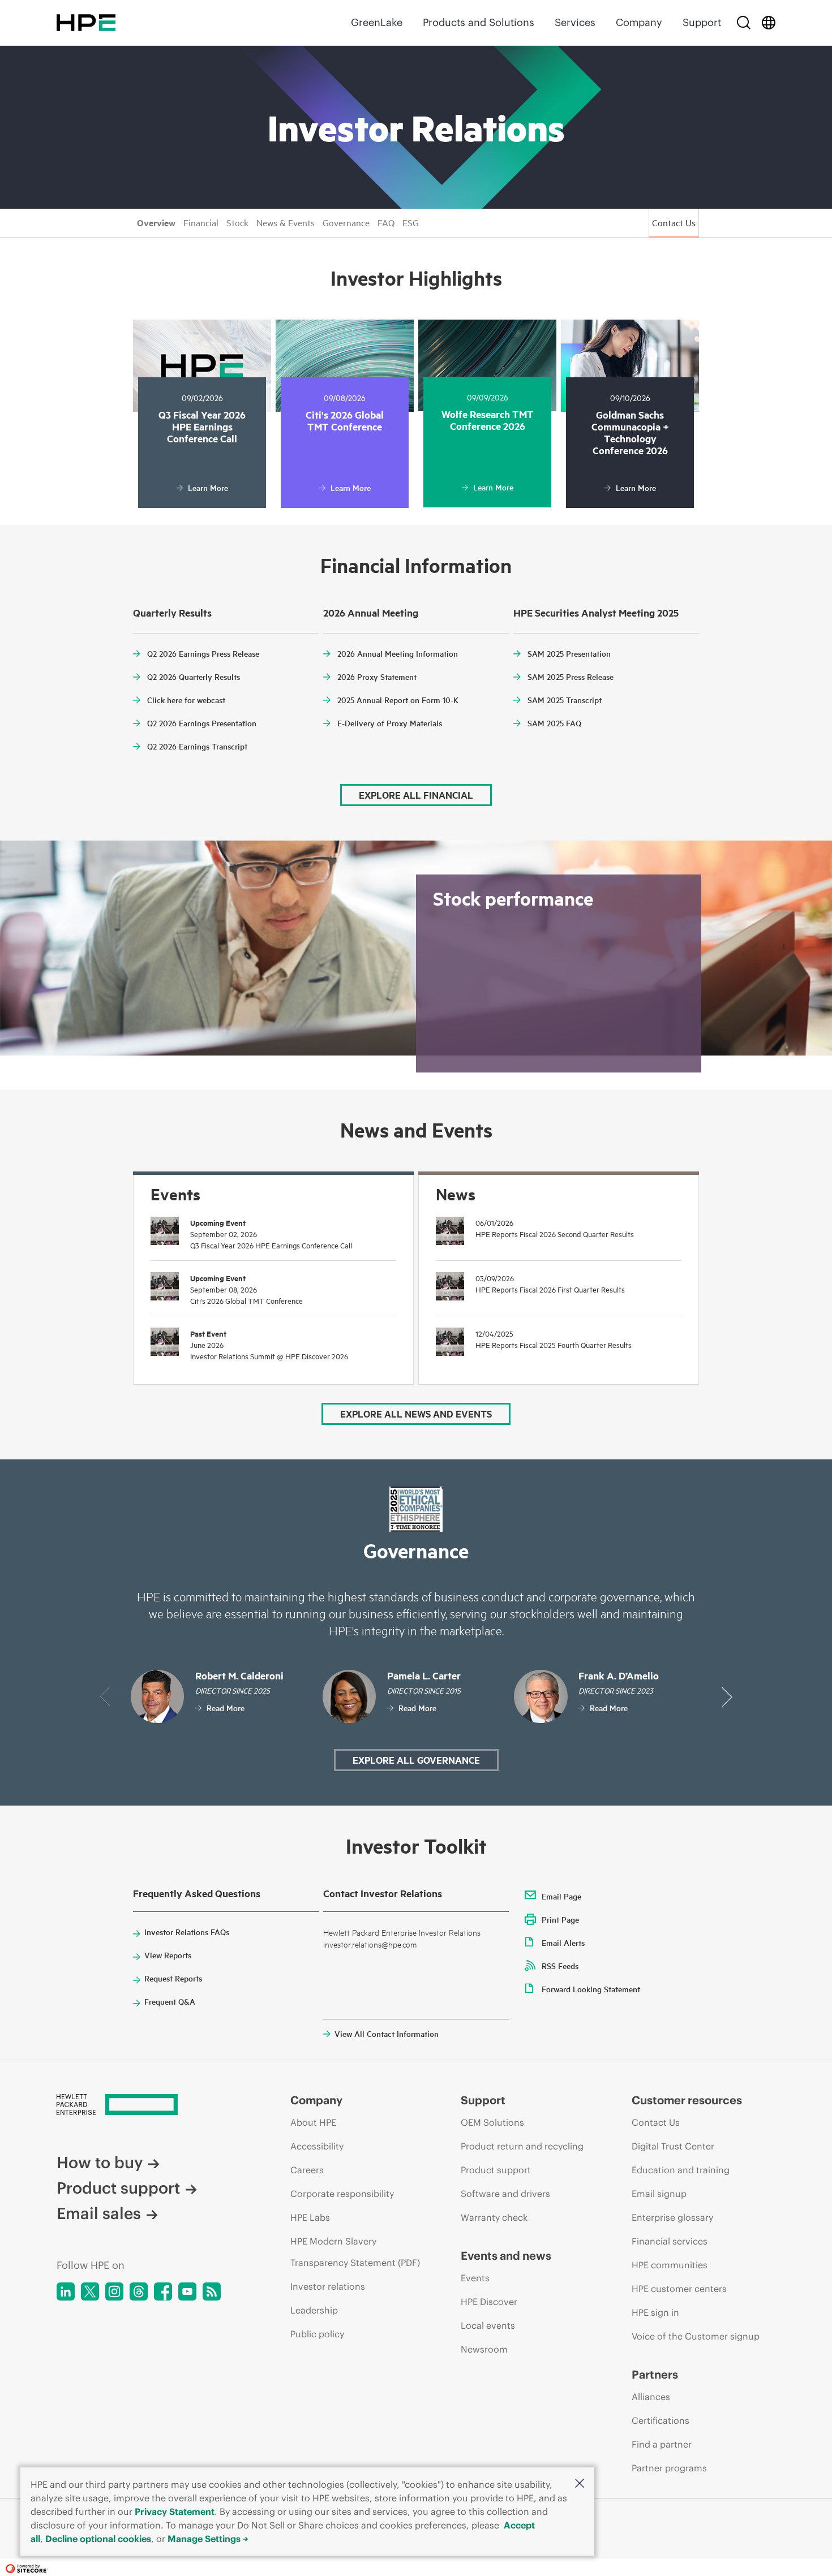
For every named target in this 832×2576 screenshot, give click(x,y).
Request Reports (173, 1978)
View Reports (168, 1955)
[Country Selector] (769, 23)
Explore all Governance (416, 1760)
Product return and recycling (522, 2146)
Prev (105, 1697)
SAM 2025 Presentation (569, 653)
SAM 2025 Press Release (571, 677)
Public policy (317, 2334)
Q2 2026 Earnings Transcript (197, 746)
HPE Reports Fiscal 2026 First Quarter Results (550, 1289)
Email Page (561, 1896)
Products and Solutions (479, 22)
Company (639, 22)
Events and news (506, 2256)
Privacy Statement (175, 2512)
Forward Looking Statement (591, 1989)
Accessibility (317, 2146)
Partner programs (669, 2468)
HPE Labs (310, 2217)
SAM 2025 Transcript (565, 700)
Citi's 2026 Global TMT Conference (246, 1300)
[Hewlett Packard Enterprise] (86, 23)
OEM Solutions (492, 2122)
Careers (307, 2170)
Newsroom (484, 2349)
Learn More (208, 488)
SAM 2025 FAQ (554, 723)
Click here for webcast (186, 700)
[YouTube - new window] (187, 2291)
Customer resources (687, 2100)
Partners (655, 2374)
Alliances (651, 2397)
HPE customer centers (679, 2289)
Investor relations (328, 2286)
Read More (226, 1708)
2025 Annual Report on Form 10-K (398, 700)
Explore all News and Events (416, 1414)
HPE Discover (489, 2302)
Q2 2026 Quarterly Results (194, 677)
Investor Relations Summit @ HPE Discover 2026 (269, 1356)
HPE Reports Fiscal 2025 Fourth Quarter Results (554, 1345)
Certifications (661, 2420)
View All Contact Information (387, 2034)
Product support (118, 2188)
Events (475, 2278)
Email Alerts (563, 1942)
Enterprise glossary (672, 2217)
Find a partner (662, 2444)
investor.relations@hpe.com (370, 1944)
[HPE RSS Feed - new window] (212, 2291)
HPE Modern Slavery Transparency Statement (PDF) (355, 2252)
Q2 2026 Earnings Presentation (202, 723)
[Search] (744, 23)
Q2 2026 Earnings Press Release (203, 653)
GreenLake (377, 22)
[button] (580, 2483)
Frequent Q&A (170, 2001)
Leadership (314, 2310)
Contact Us (674, 222)
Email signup (659, 2194)
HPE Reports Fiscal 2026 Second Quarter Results (555, 1234)
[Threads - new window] (139, 2291)
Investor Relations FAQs (187, 1932)
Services (575, 22)
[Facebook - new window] (163, 2291)
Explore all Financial (416, 795)
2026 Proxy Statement (377, 677)
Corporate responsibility (342, 2194)
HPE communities (670, 2265)
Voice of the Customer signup (696, 2336)
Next (727, 1697)
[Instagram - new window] (114, 2291)
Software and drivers (505, 2194)
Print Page (560, 1919)
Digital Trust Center (673, 2146)
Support (702, 22)
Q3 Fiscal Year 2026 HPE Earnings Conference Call (271, 1245)
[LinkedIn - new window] (66, 2291)
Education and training (681, 2170)
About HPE (313, 2122)
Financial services (670, 2241)
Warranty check (494, 2217)
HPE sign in (655, 2312)
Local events (488, 2325)
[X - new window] (90, 2291)
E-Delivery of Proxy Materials (390, 723)
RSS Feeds (560, 1966)
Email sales (99, 2214)
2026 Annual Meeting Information (398, 653)
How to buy (100, 2163)
